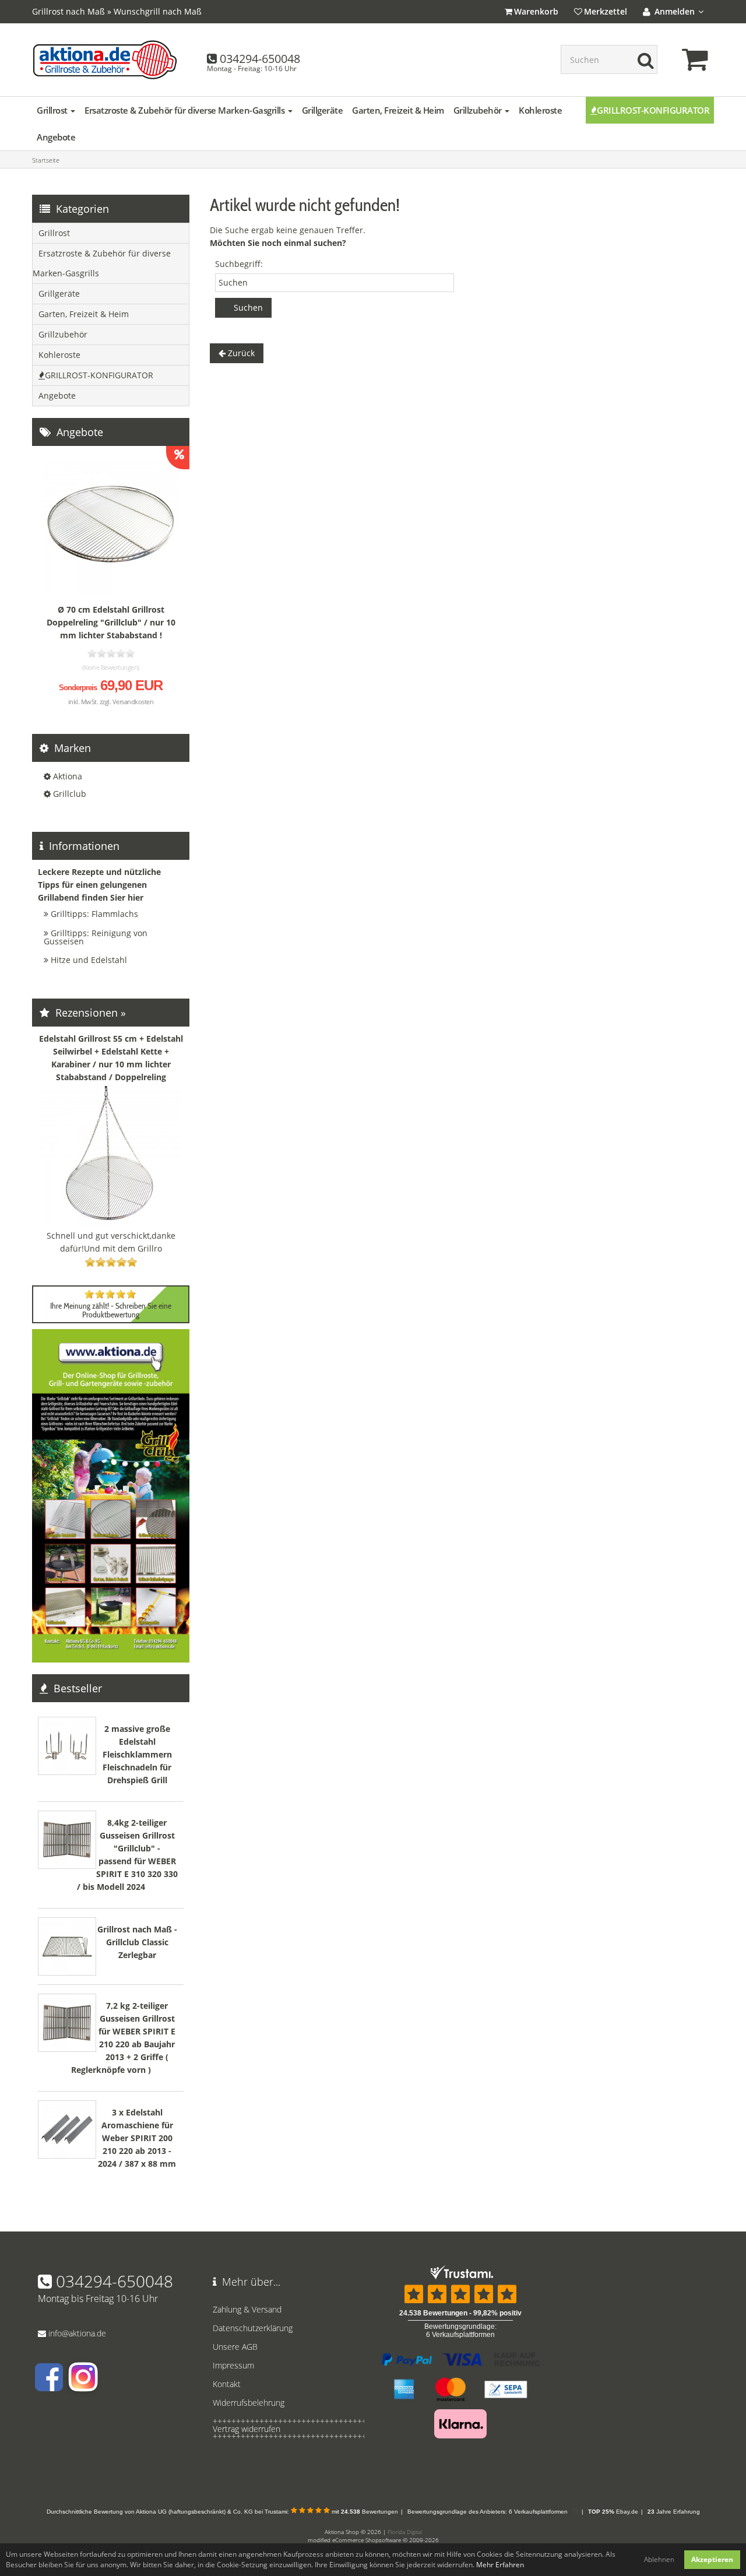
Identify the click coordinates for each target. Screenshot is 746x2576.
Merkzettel (606, 11)
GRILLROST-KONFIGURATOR (653, 110)
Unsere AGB (235, 2347)
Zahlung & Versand (247, 2309)
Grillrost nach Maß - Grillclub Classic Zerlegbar (137, 1942)
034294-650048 (260, 59)
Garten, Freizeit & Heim (398, 110)
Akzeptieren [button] (712, 2559)
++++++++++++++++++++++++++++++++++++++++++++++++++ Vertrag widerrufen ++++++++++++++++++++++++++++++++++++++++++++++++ (286, 2429)
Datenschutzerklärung (253, 2328)
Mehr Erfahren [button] (500, 2565)
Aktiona (68, 776)
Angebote (56, 137)
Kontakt (227, 2384)
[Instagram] (82, 2386)
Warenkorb (536, 11)
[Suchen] (643, 59)
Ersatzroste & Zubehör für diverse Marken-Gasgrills (186, 110)
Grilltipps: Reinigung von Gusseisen (96, 937)
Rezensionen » (89, 1013)
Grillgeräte (323, 110)
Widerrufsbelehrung (249, 2403)
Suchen (247, 307)
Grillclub (70, 794)
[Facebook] (49, 2386)
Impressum (233, 2365)
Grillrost (53, 110)
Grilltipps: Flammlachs (94, 914)
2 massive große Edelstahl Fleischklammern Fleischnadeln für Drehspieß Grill (137, 1754)
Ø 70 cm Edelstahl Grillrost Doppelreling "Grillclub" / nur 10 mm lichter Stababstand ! (111, 622)
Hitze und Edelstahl (89, 960)
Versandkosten (133, 702)
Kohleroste (540, 110)
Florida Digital (405, 2532)
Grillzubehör (479, 110)
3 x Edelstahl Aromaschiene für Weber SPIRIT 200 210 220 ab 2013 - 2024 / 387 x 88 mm (137, 2138)
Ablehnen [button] (659, 2559)
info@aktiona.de (77, 2333)
